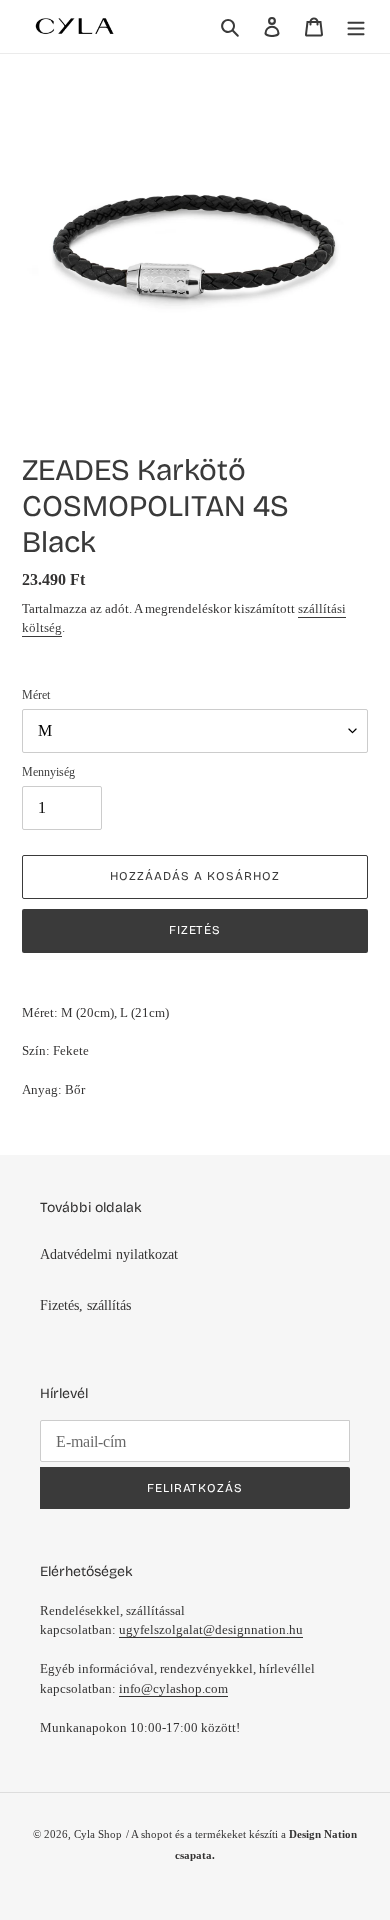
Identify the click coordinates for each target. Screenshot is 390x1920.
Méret (36, 695)
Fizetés (195, 930)
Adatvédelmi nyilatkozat (109, 1254)
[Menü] (356, 26)
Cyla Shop (98, 1834)
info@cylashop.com (173, 1688)
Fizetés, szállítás (85, 1305)
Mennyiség (48, 772)
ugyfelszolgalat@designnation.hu (211, 1629)
